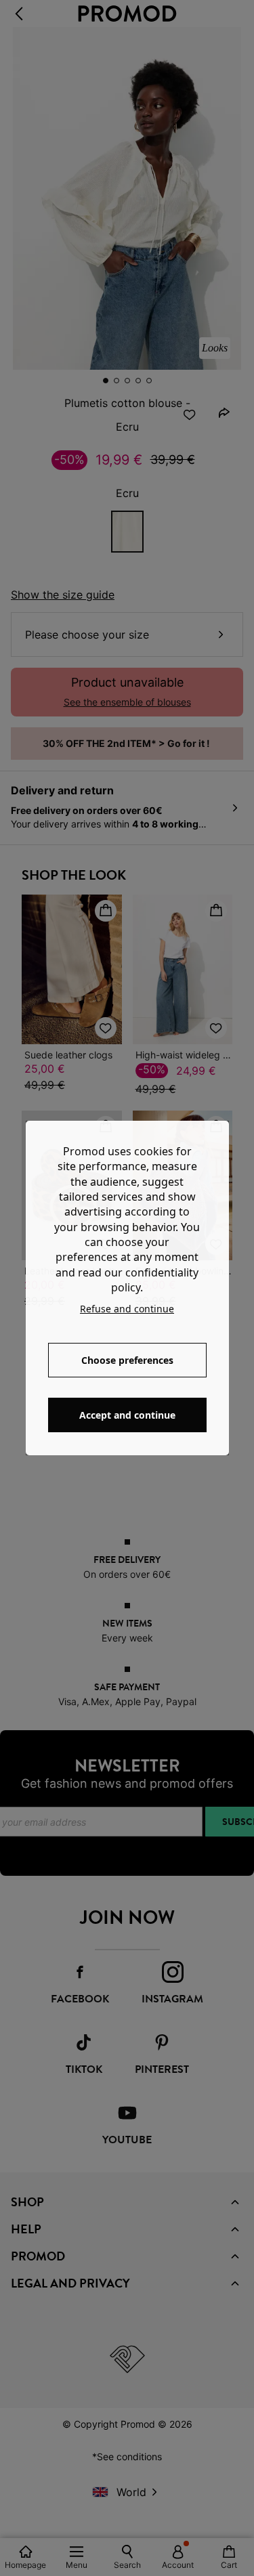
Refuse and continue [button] (127, 1309)
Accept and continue (127, 1415)
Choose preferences (127, 1360)
